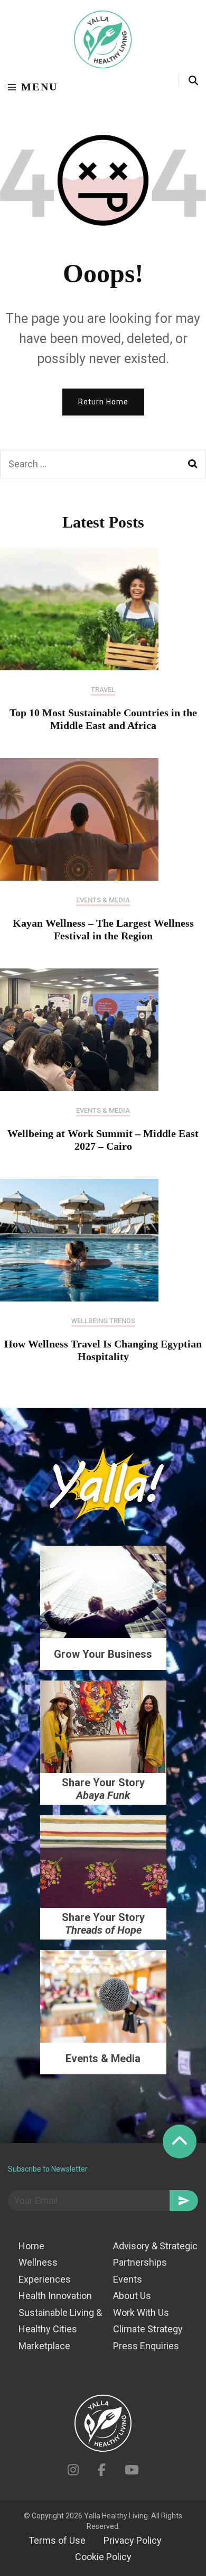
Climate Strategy (148, 2329)
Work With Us (141, 2312)
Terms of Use (57, 2540)
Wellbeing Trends (103, 1321)
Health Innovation (55, 2296)
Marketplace (44, 2346)
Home (31, 2246)
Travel (103, 690)
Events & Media (103, 900)
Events (128, 2279)
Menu (40, 87)
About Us (132, 2296)
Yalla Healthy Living (116, 2516)
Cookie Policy (103, 2557)
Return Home (103, 402)
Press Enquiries (146, 2346)
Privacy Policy (133, 2540)
